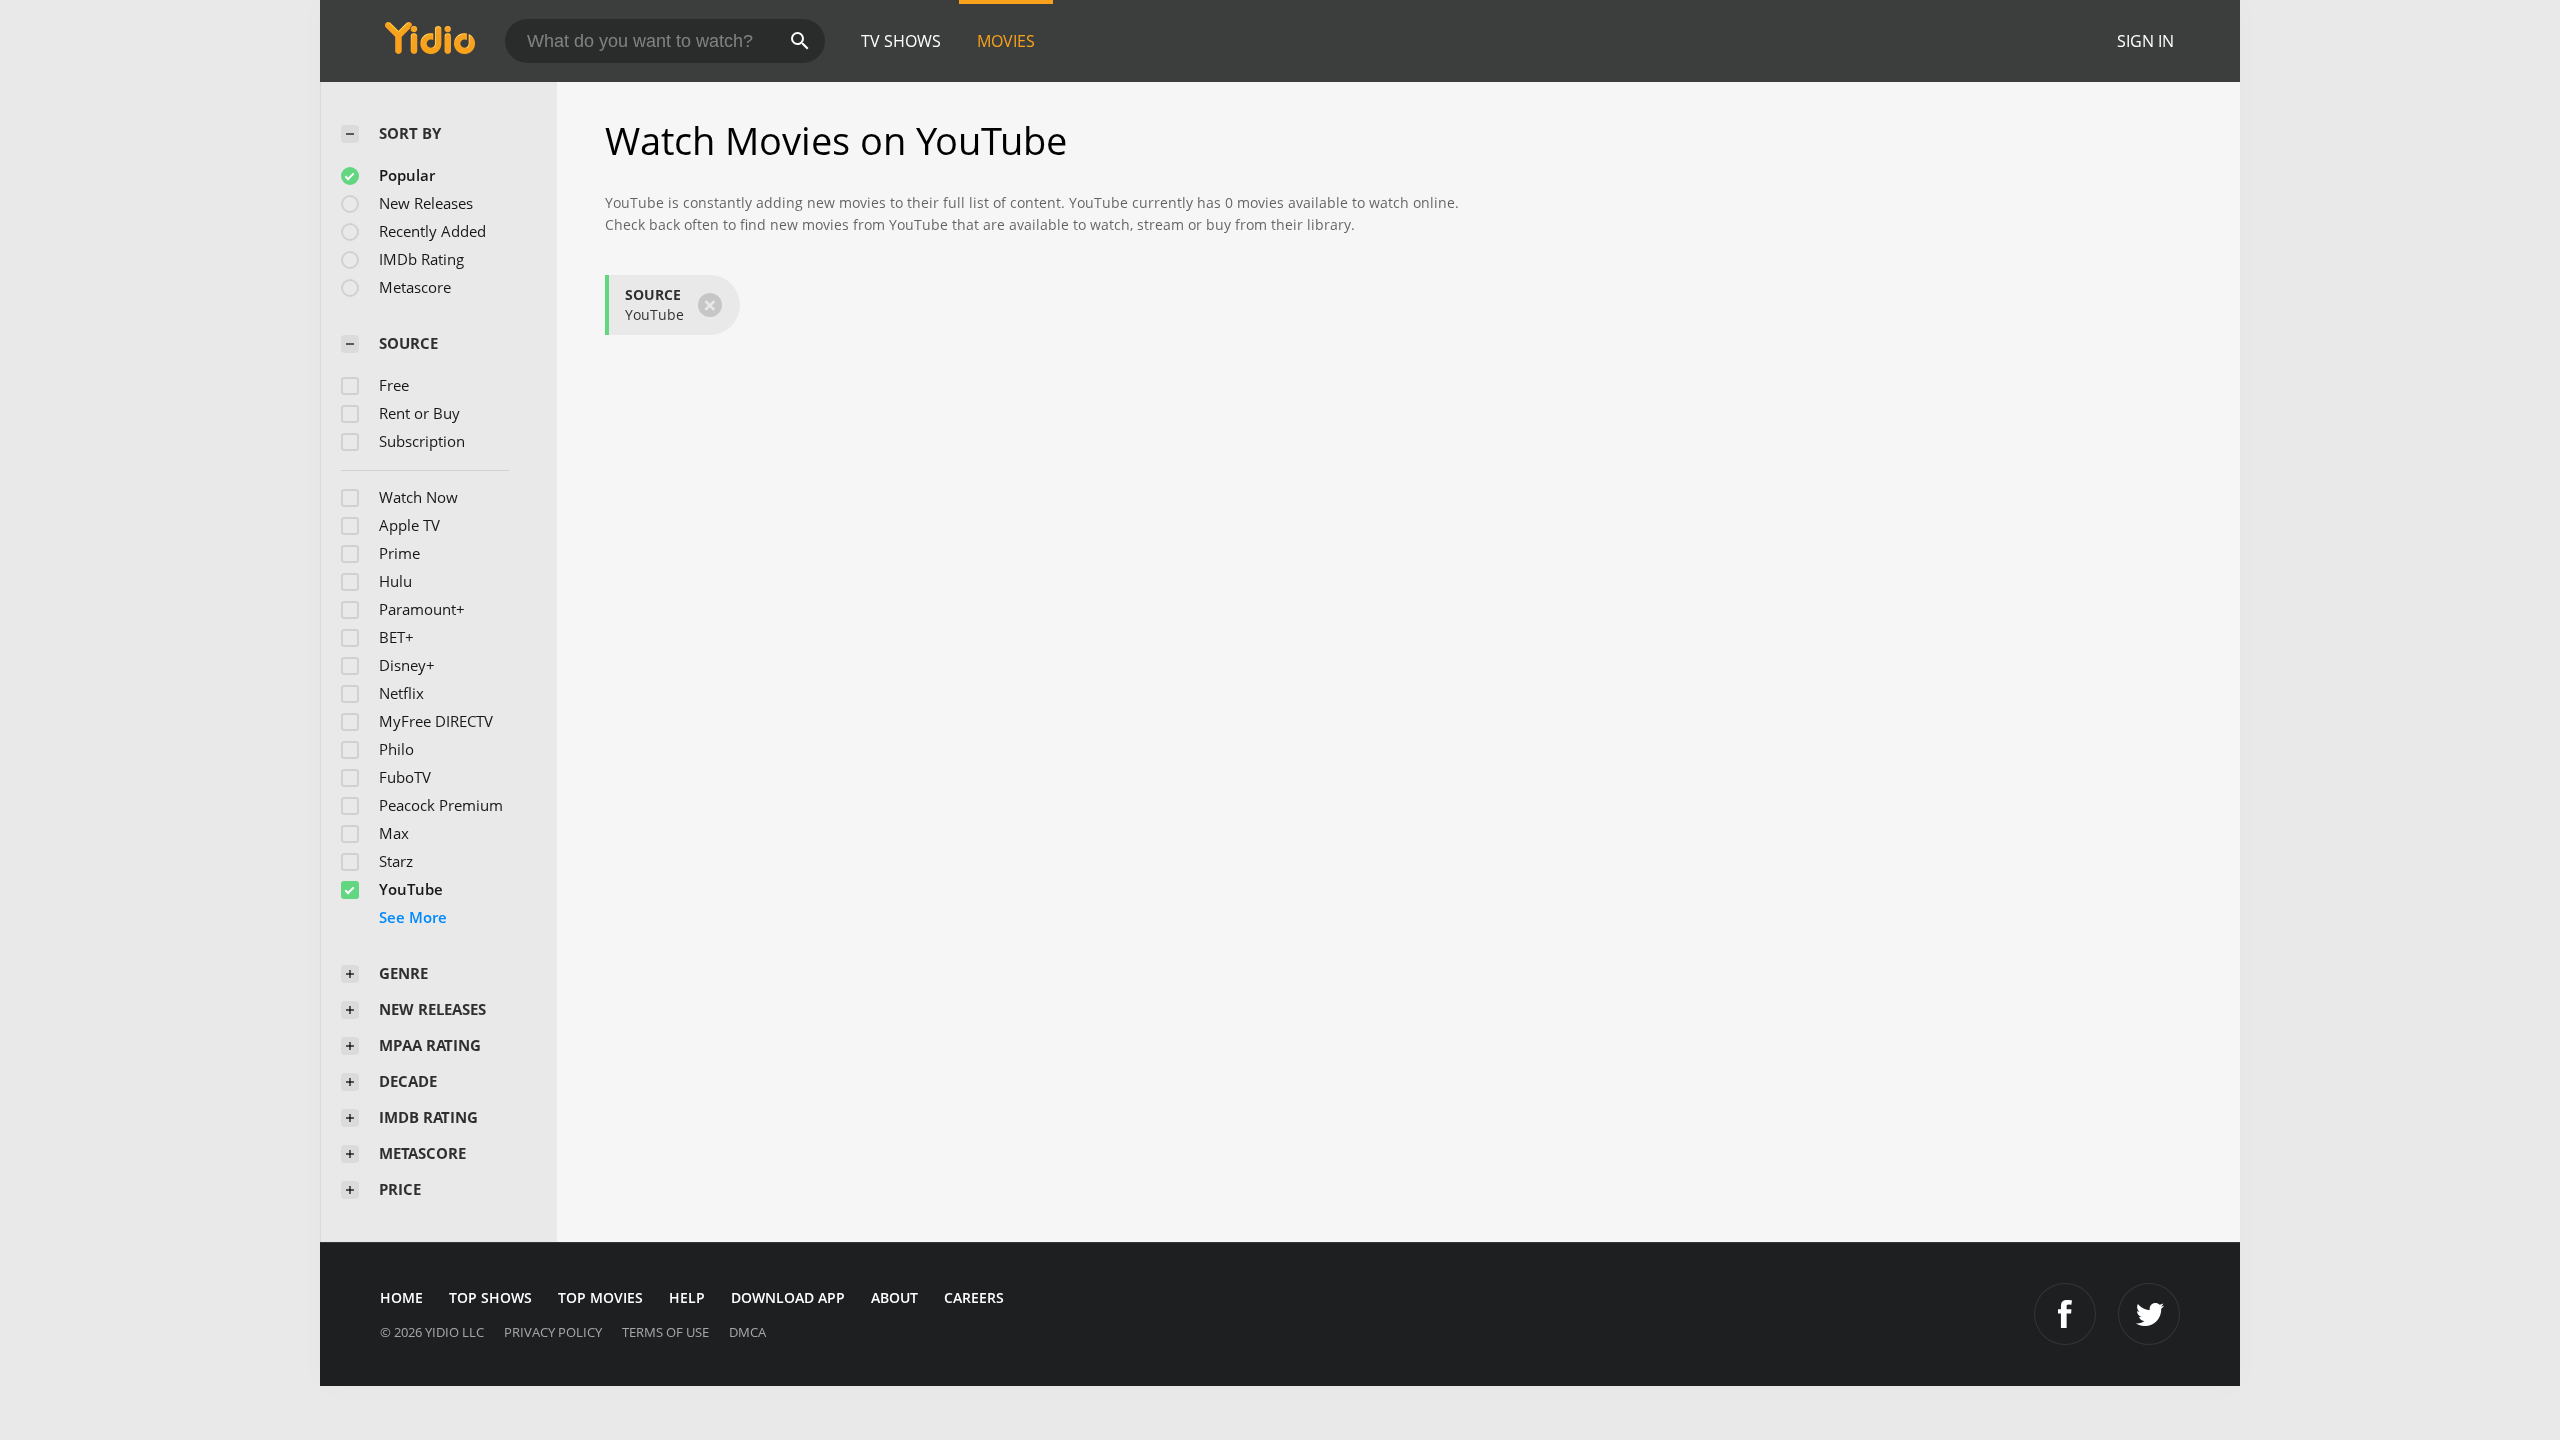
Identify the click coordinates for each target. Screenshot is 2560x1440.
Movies (1006, 41)
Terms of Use (665, 1332)
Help (687, 1297)
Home (401, 1297)
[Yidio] (430, 44)
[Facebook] (2065, 1314)
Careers (974, 1297)
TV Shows (901, 41)
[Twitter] (2149, 1314)
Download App (788, 1297)
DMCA (747, 1332)
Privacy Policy (553, 1332)
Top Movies (600, 1297)
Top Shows (490, 1297)
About (894, 1297)
